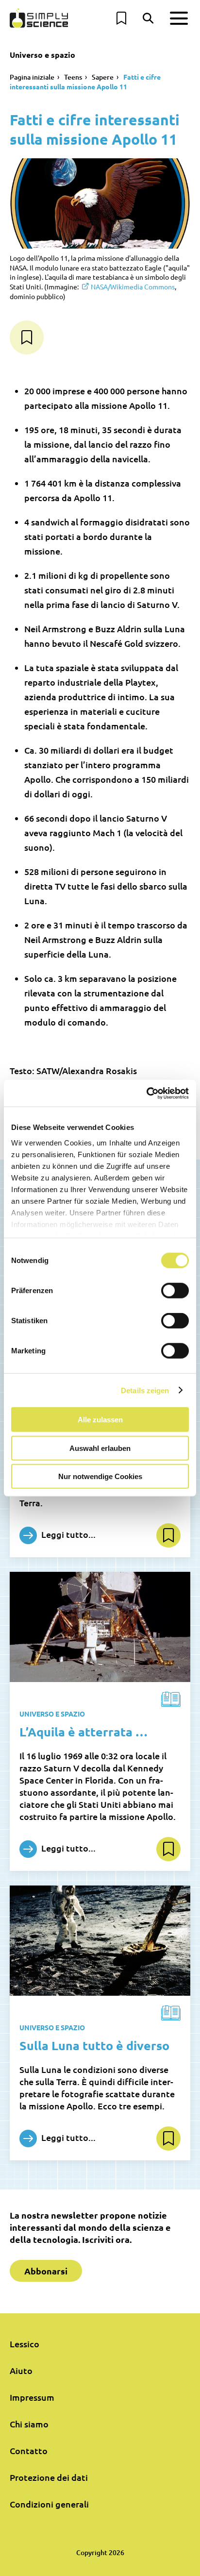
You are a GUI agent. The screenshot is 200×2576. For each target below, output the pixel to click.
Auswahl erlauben (100, 1448)
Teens (73, 77)
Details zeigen (145, 1390)
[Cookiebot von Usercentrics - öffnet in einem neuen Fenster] (146, 1093)
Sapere (103, 77)
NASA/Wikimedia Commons (133, 286)
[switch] (175, 1291)
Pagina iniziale (32, 77)
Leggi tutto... (67, 1534)
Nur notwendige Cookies (100, 1476)
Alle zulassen (100, 1420)
